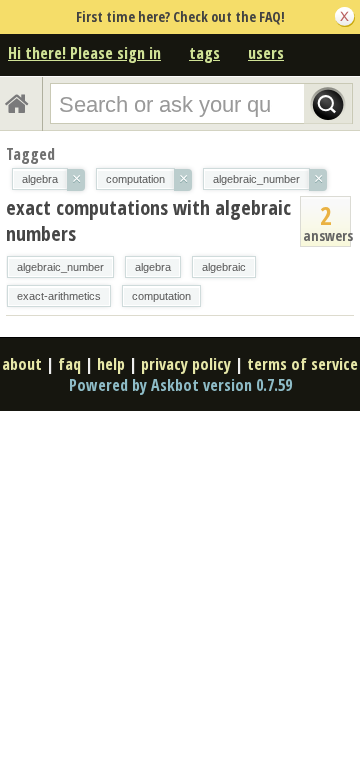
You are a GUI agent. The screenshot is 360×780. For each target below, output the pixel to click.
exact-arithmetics (59, 296)
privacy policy (186, 364)
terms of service (302, 364)
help (111, 364)
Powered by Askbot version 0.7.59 (180, 385)
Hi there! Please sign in (84, 53)
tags (204, 53)
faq (69, 364)
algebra (153, 267)
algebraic (224, 267)
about (22, 364)
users (266, 53)
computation (161, 296)
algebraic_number (60, 267)
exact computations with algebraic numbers (148, 220)
